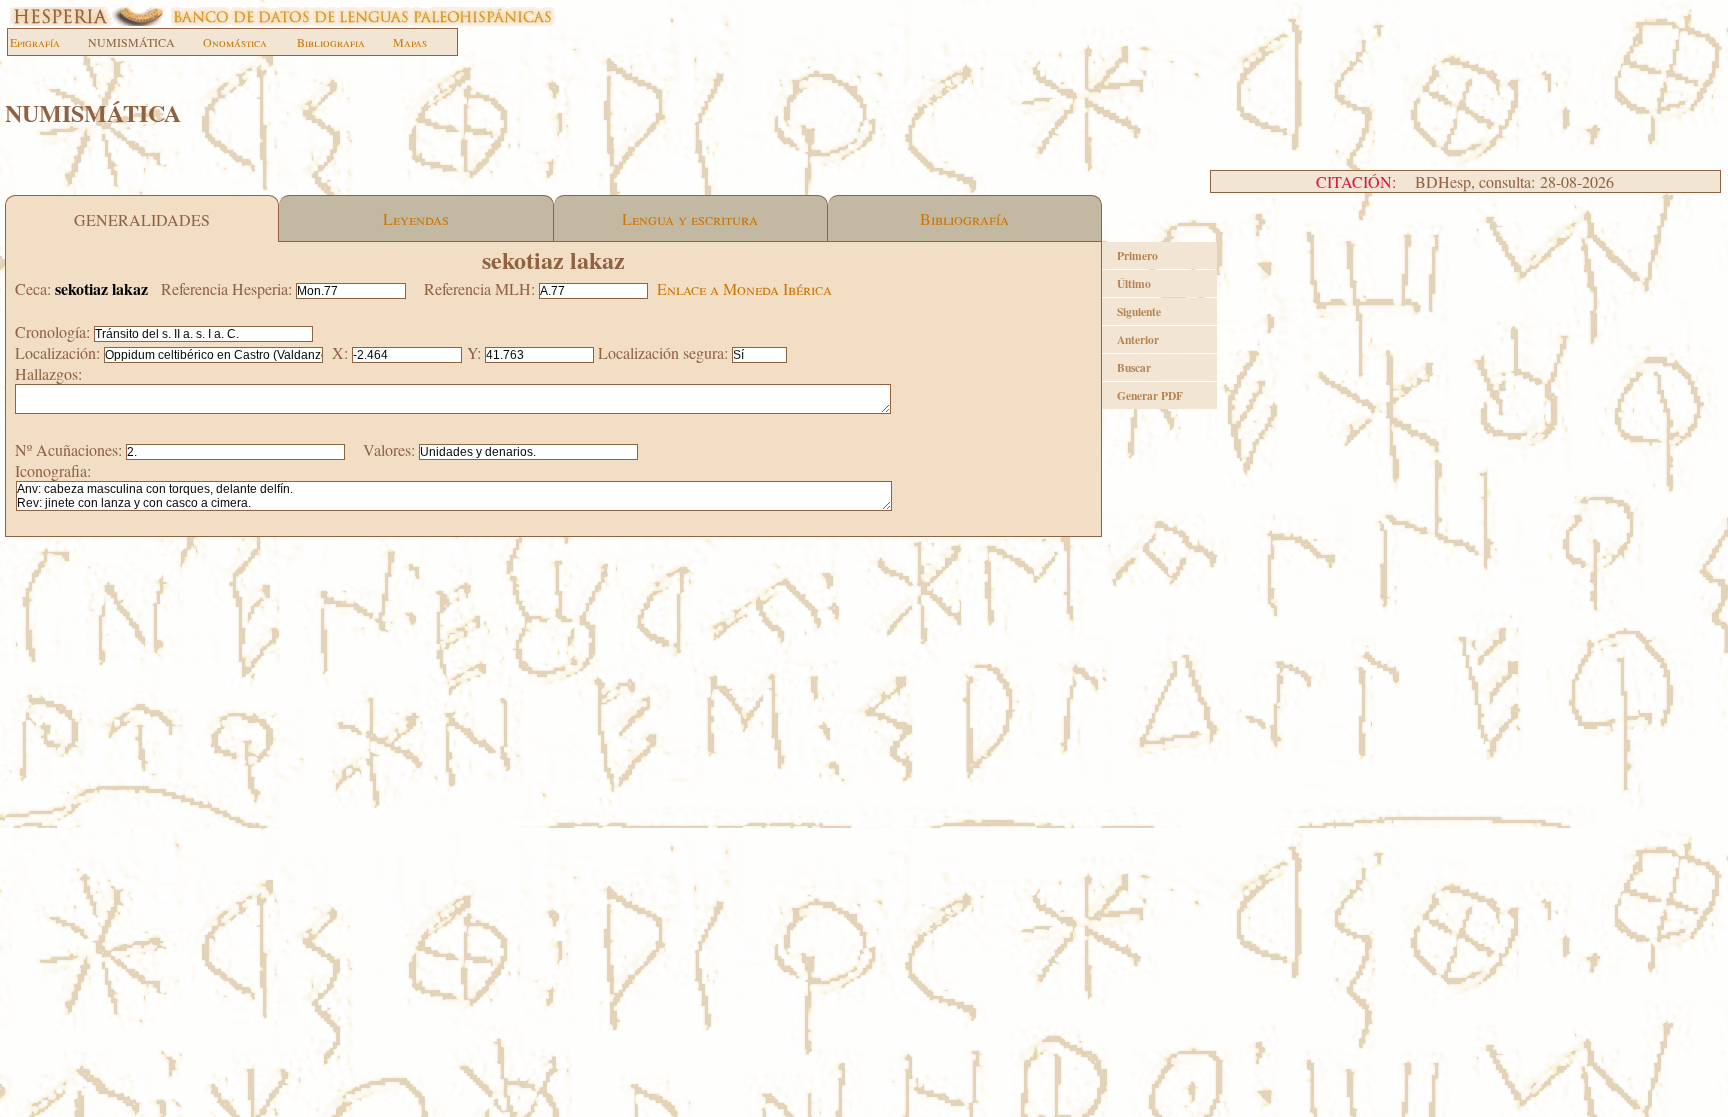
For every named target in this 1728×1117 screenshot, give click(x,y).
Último (1134, 283)
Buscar (1134, 367)
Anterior (1138, 339)
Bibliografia (331, 42)
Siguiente (1139, 311)
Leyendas (416, 218)
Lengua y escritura (690, 218)
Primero (1137, 255)
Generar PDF (1150, 395)
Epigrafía (35, 42)
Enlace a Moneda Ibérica (744, 288)
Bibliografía (964, 218)
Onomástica (235, 42)
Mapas (410, 42)
